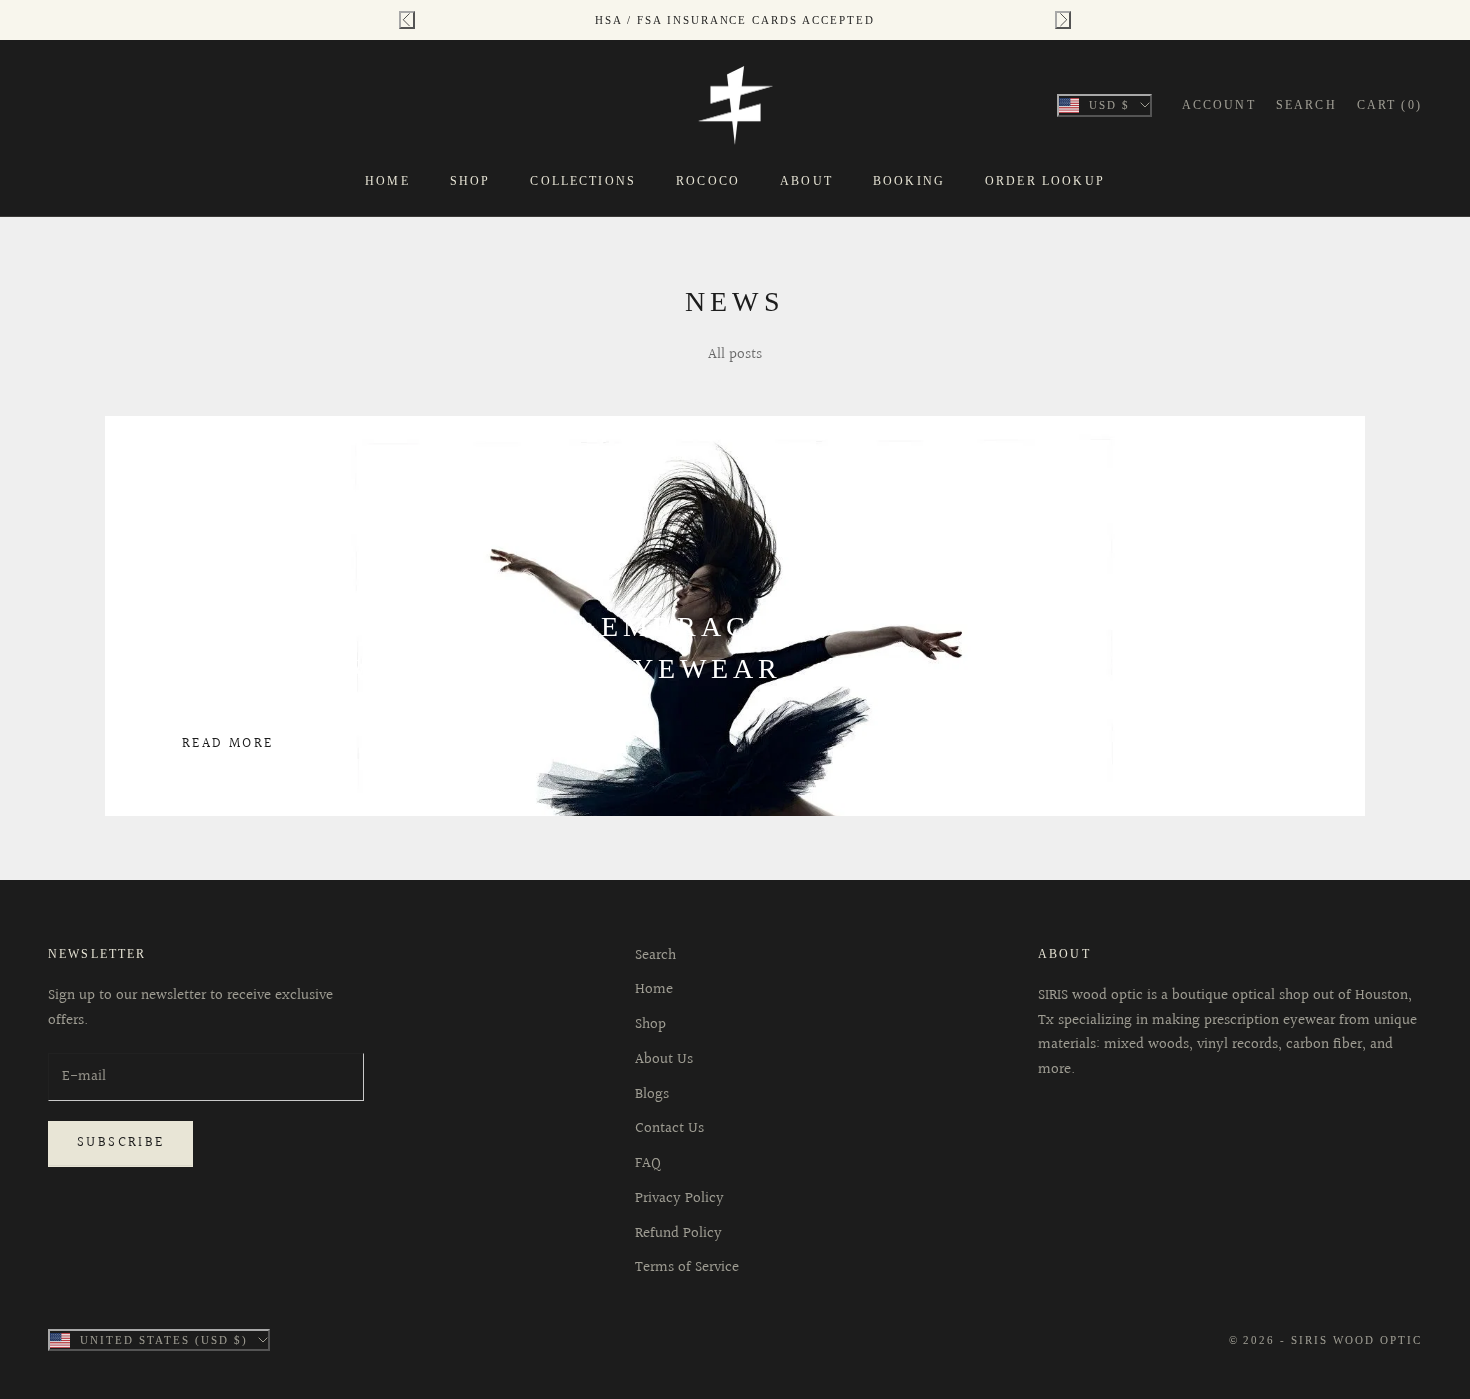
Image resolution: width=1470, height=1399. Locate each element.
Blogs (652, 1094)
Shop (470, 181)
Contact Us (669, 1128)
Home (387, 181)
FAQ (648, 1163)
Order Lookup (1045, 181)
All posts (735, 354)
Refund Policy (678, 1233)
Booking (909, 181)
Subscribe (120, 1143)
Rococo (708, 181)
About (806, 181)
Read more (227, 744)
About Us (664, 1059)
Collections (583, 181)
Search (655, 955)
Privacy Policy (679, 1198)
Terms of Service (687, 1267)
